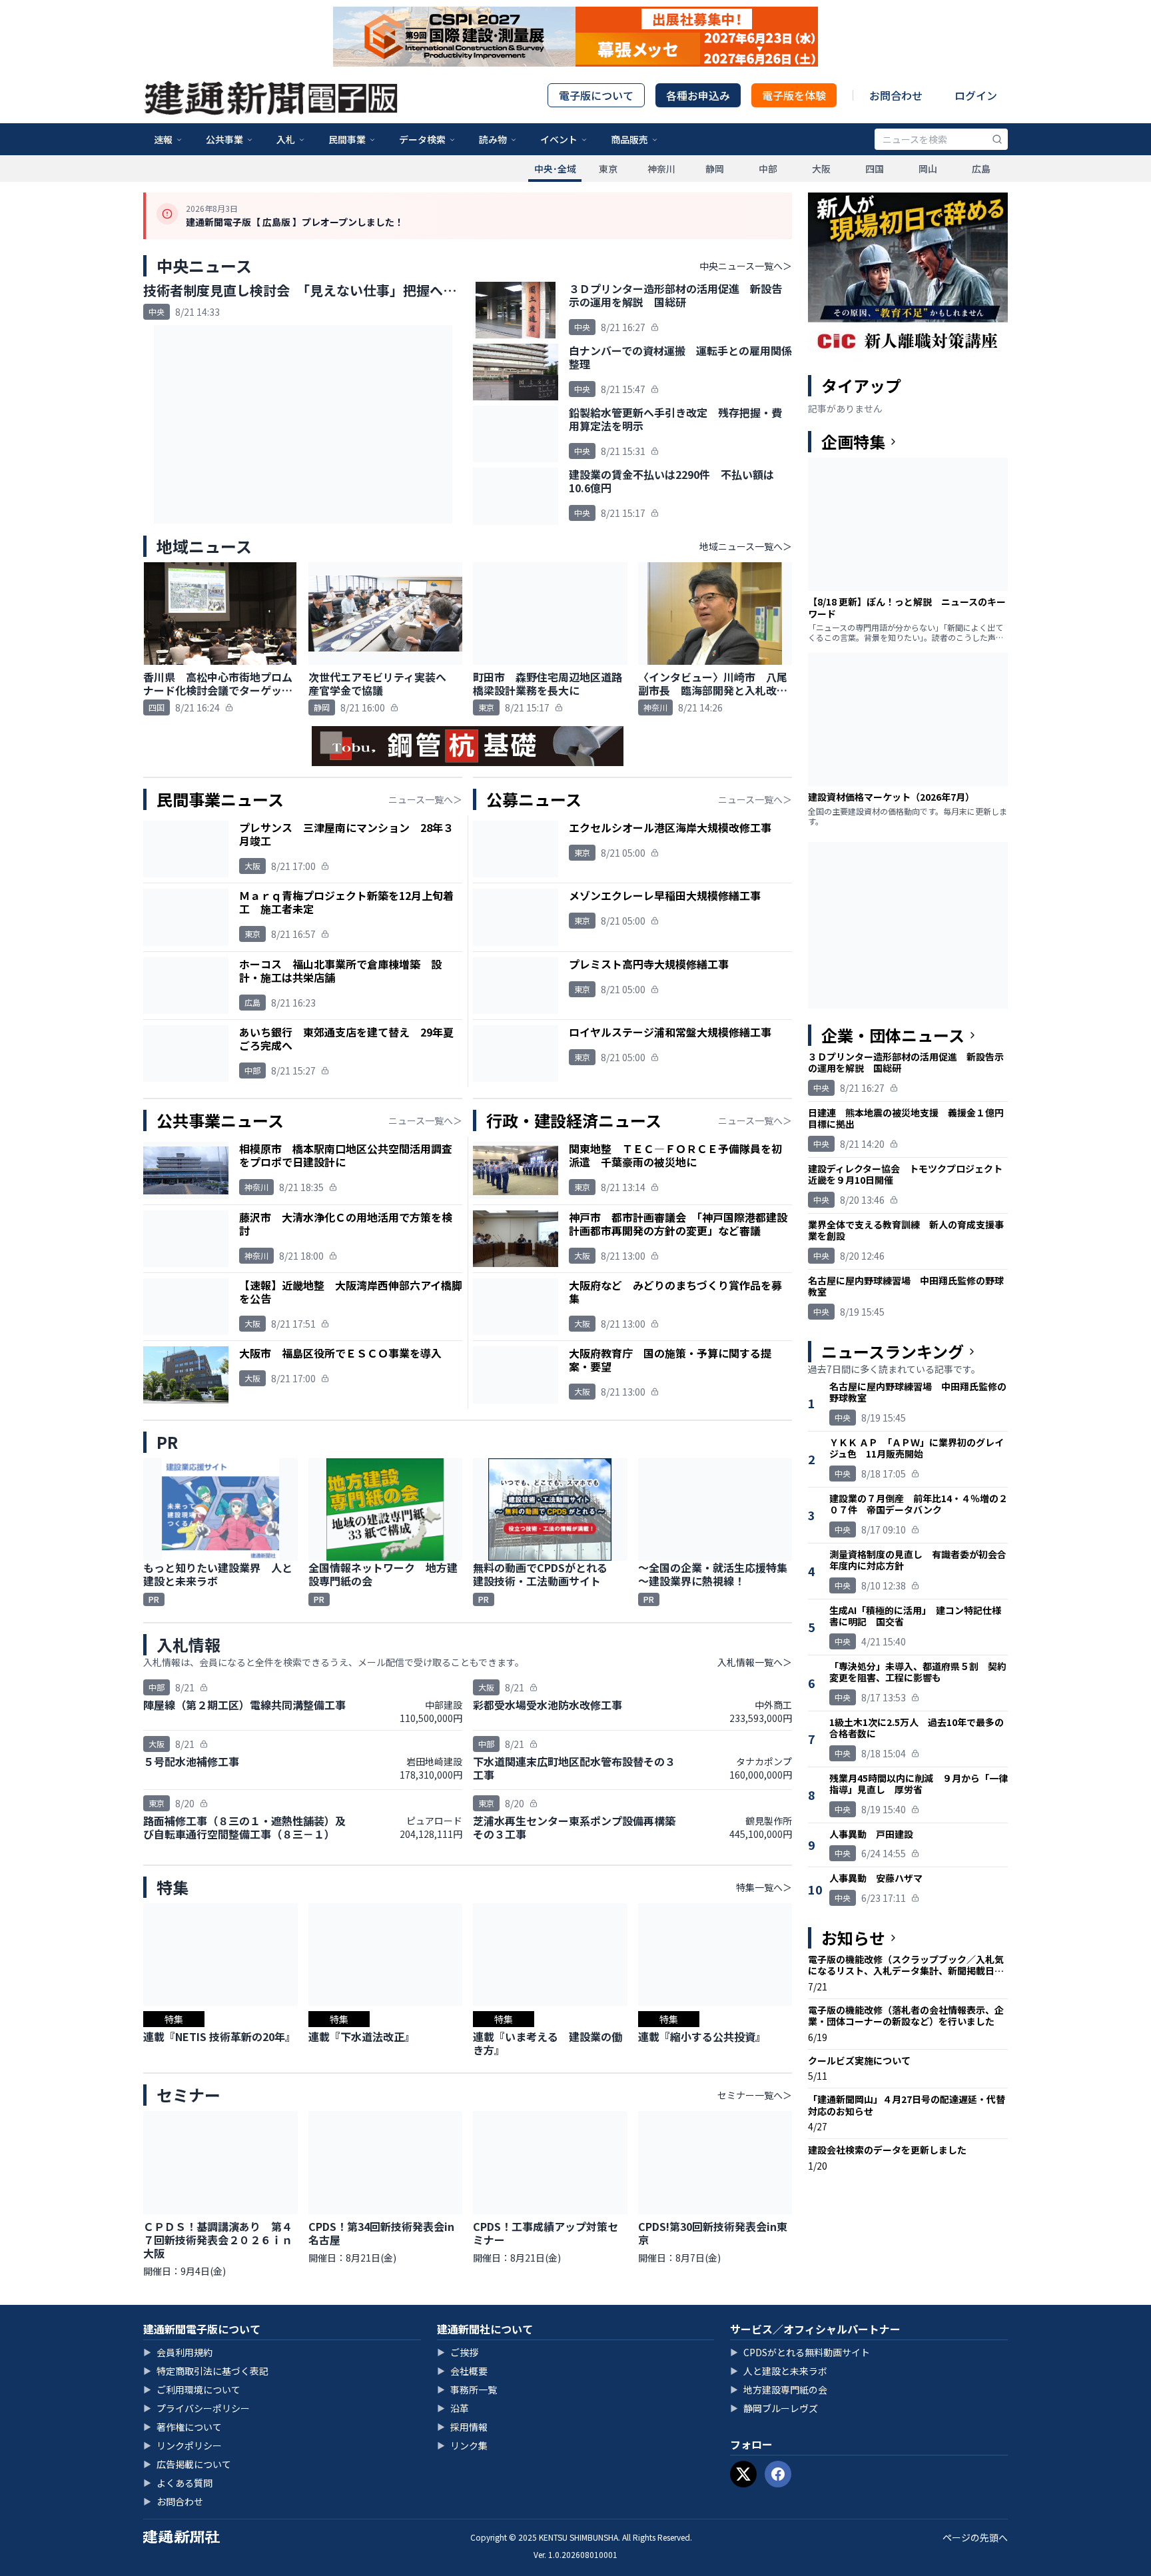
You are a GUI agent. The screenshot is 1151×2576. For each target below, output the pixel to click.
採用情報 (462, 2427)
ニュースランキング (893, 1352)
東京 (608, 169)
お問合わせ (896, 95)
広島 (981, 169)
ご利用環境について (192, 2389)
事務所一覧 (467, 2389)
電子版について (596, 95)
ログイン (976, 95)
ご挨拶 (458, 2352)
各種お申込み (698, 95)
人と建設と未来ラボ (779, 2371)
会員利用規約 (178, 2352)
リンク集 (462, 2445)
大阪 (821, 169)
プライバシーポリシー (196, 2408)
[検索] (997, 139)
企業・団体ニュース (893, 1035)
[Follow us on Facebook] (778, 2474)
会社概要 (462, 2371)
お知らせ (853, 1938)
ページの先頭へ (975, 2537)
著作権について (183, 2427)
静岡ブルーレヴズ (774, 2408)
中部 (768, 169)
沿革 (453, 2408)
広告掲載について (187, 2464)
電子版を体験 (794, 95)
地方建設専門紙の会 (779, 2389)
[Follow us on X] (743, 2474)
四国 (875, 169)
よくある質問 (178, 2483)
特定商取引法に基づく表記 (206, 2371)
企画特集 (853, 442)
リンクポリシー (183, 2445)
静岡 (715, 169)
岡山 (928, 169)
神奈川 (661, 169)
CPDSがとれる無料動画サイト (800, 2352)
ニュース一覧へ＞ (425, 799)
